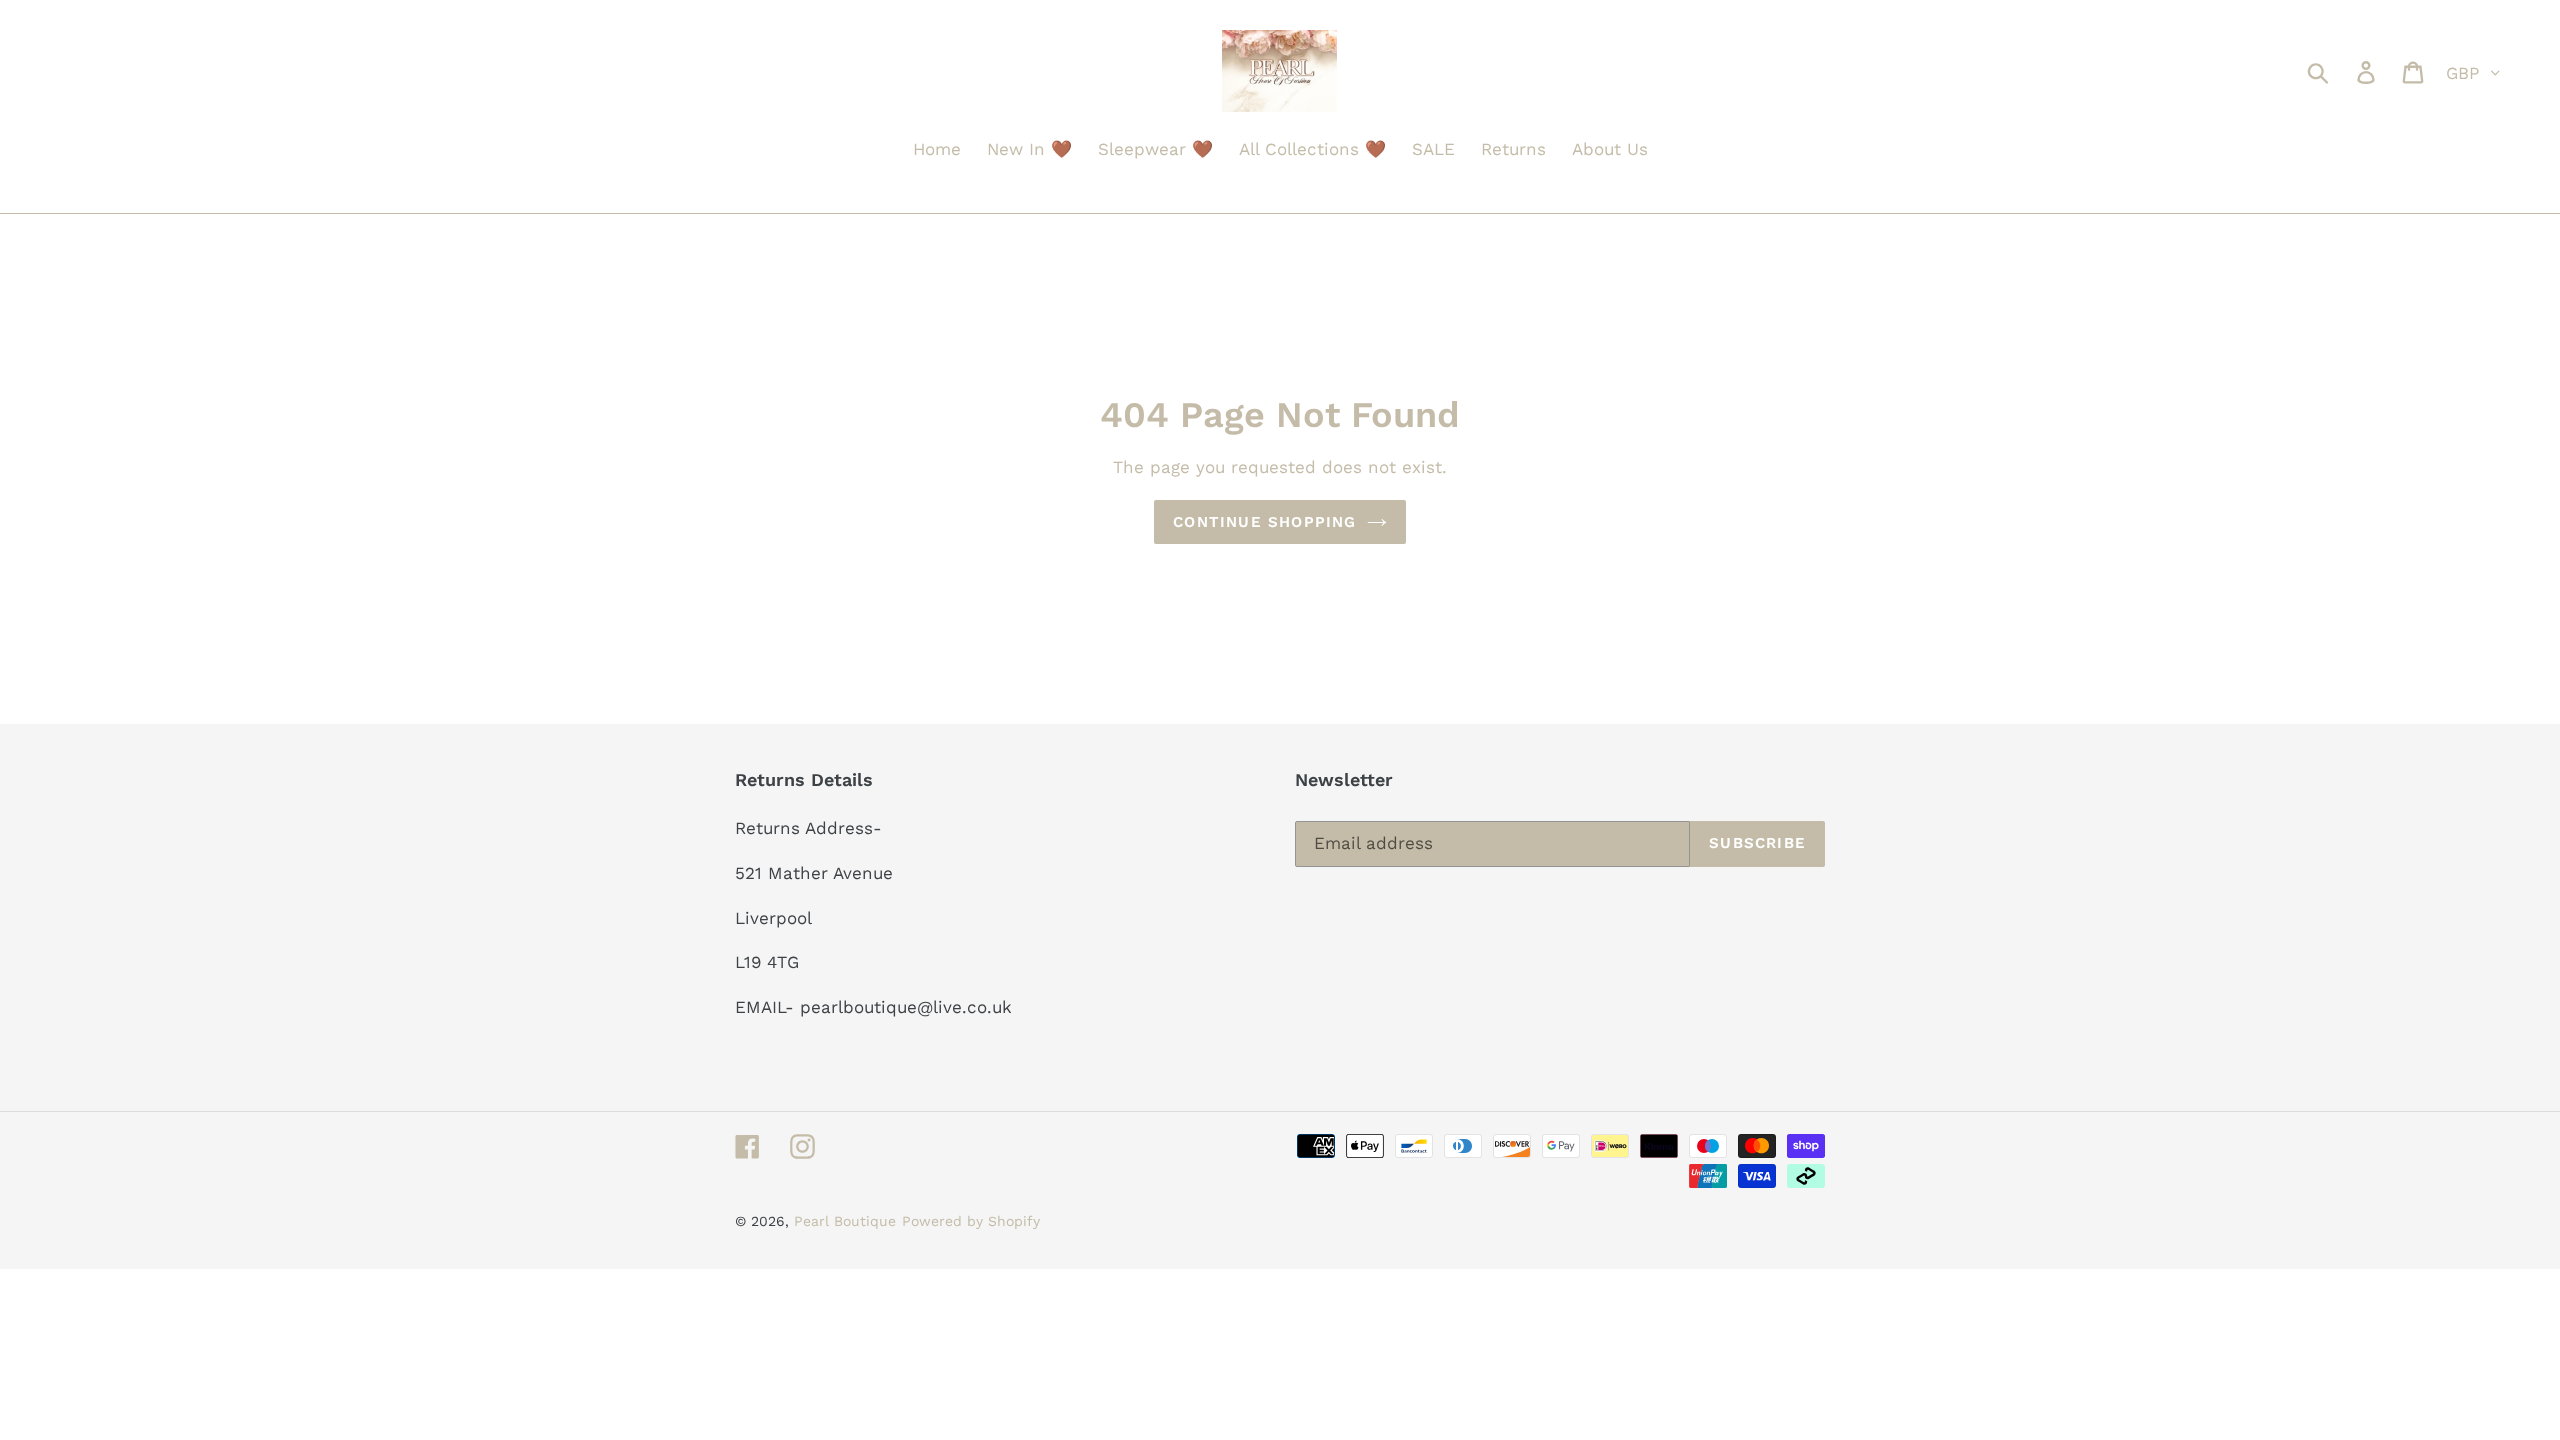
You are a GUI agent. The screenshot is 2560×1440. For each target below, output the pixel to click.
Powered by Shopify (971, 1221)
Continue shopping (1264, 522)
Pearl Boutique (845, 1221)
